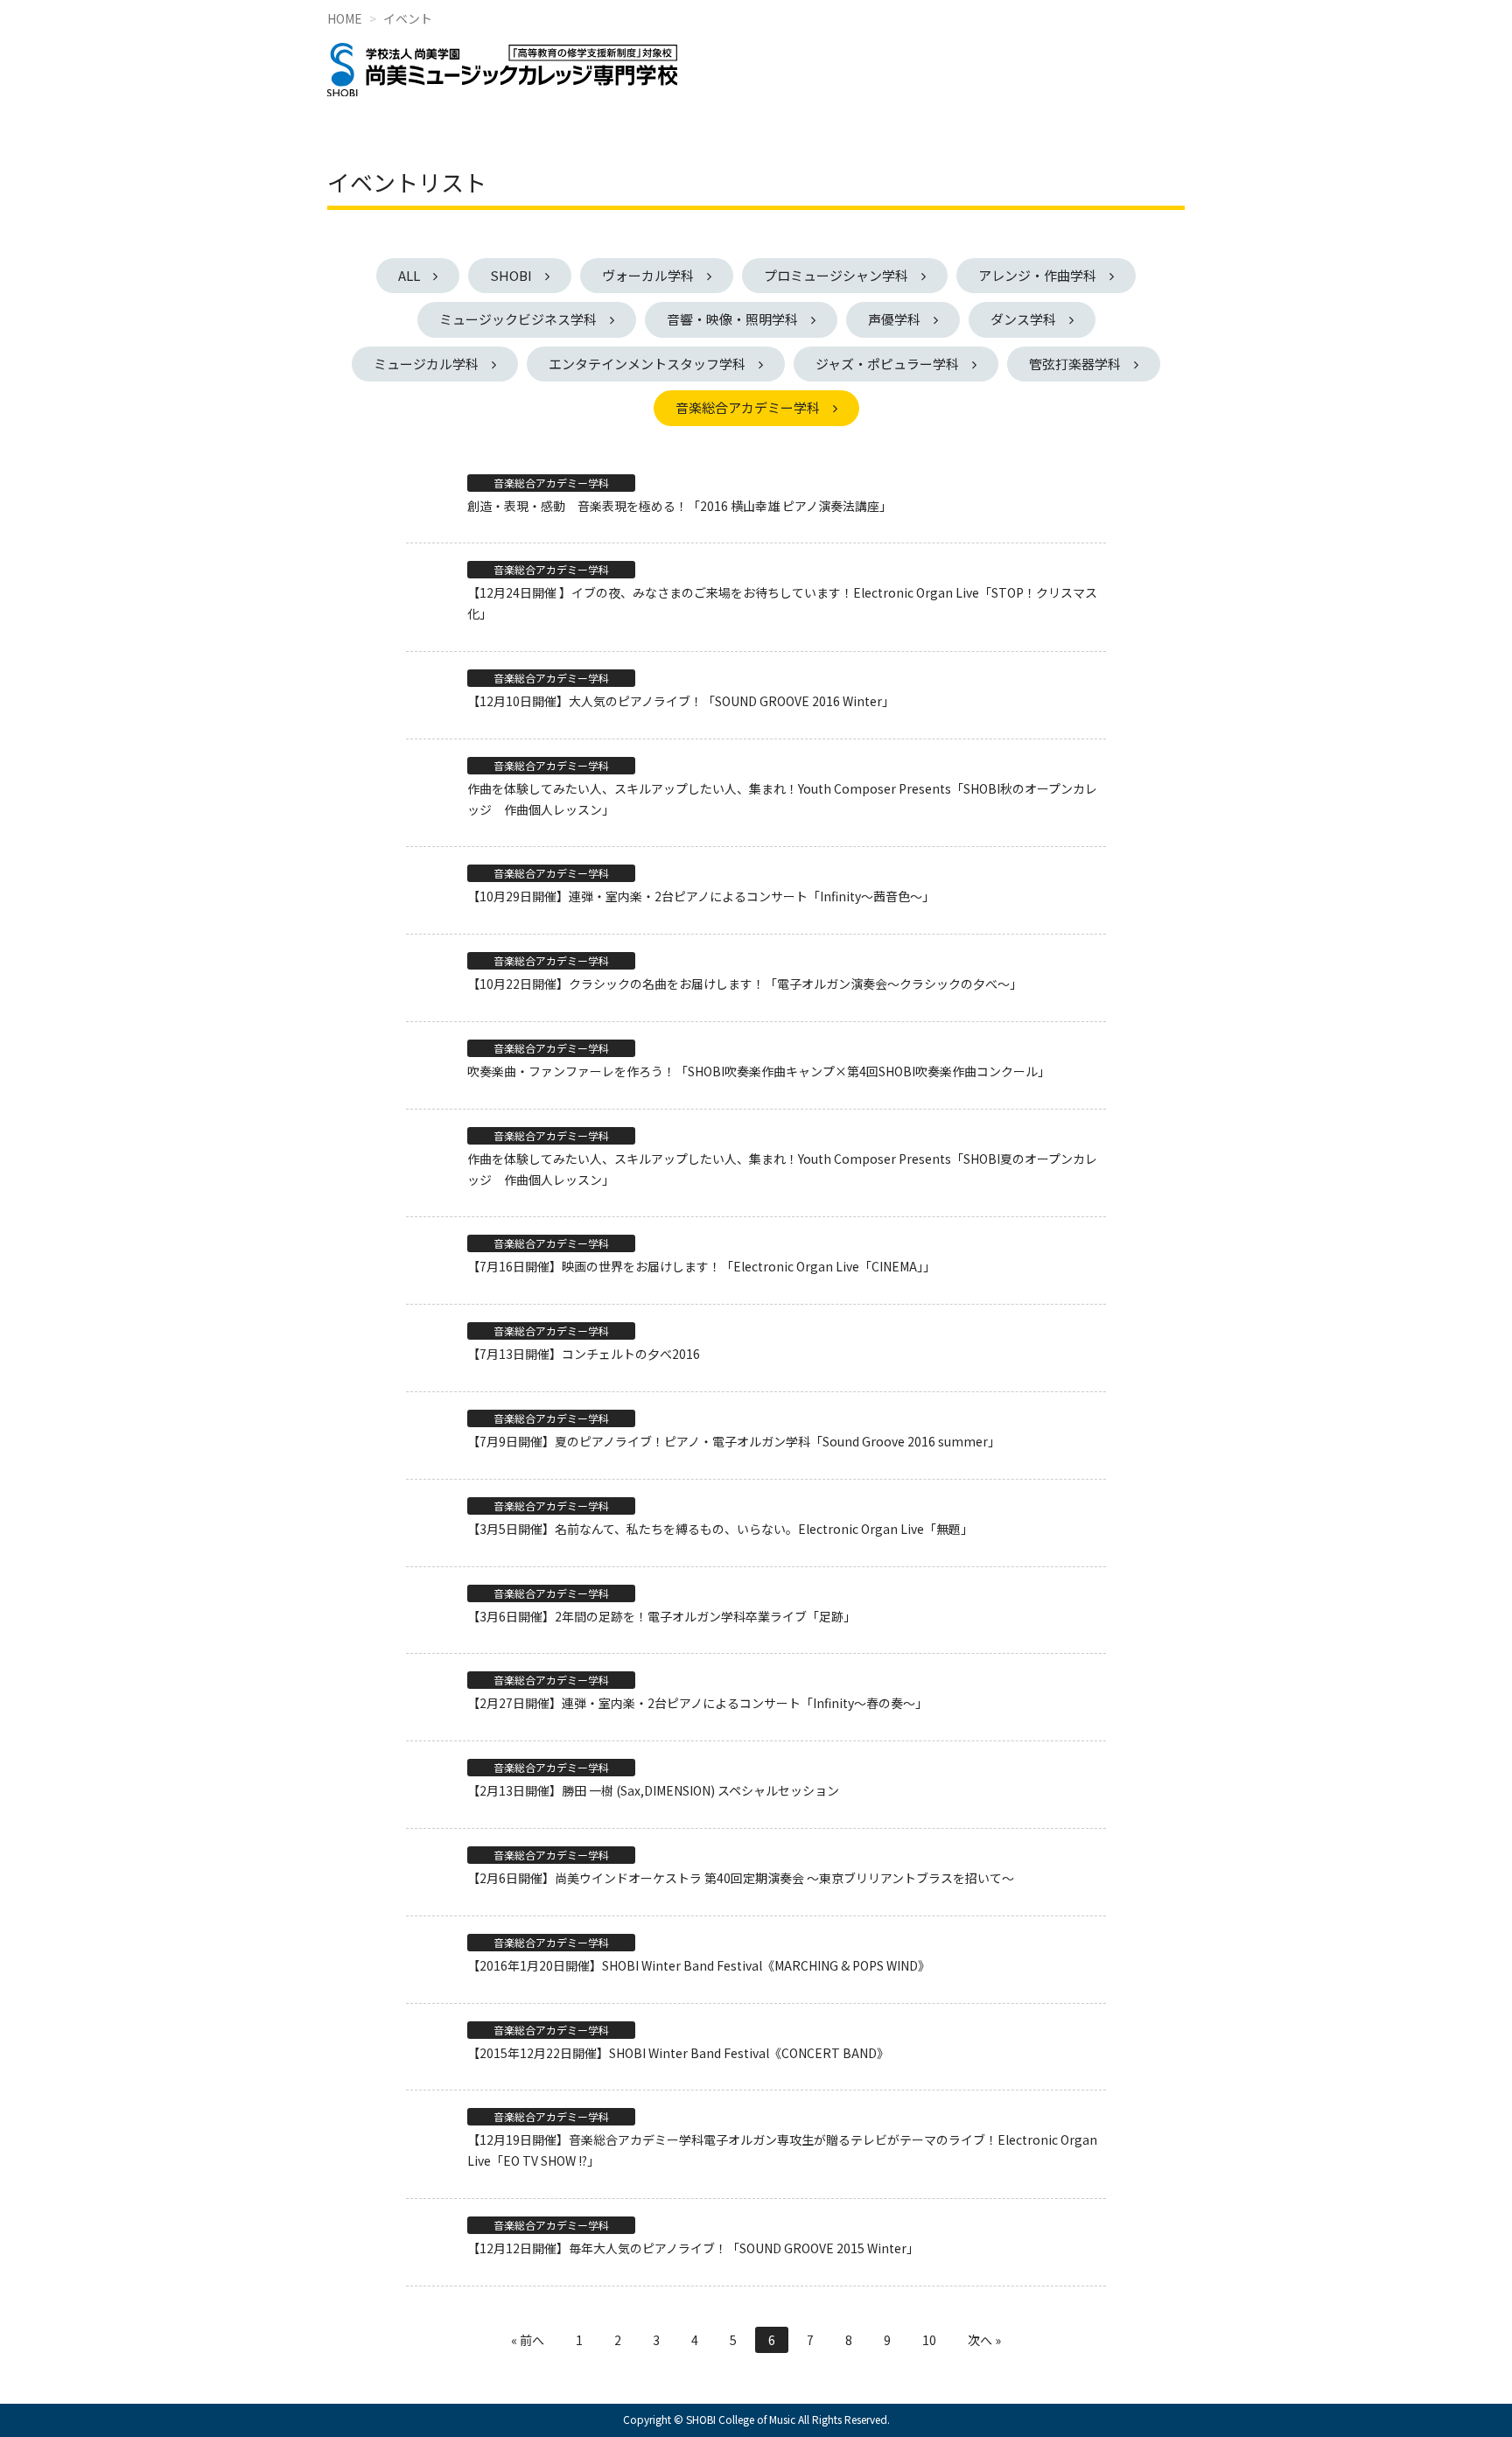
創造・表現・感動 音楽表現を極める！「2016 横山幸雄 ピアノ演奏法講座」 (679, 506)
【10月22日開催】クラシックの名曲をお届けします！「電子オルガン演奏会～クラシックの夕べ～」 (745, 984)
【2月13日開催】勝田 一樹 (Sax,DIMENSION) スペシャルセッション (653, 1790)
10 (929, 2340)
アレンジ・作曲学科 (1037, 275)
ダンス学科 (1023, 319)
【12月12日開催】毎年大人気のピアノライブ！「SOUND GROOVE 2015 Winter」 (693, 2248)
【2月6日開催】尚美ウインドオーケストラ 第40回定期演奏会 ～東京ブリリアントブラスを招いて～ (741, 1878)
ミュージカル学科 (426, 364)
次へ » (984, 2340)
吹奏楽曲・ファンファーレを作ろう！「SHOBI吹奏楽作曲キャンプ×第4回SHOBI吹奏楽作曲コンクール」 (759, 1071)
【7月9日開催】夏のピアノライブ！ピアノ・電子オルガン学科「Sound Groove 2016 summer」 (734, 1441)
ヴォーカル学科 (648, 275)
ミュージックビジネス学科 (518, 319)
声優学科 (894, 319)
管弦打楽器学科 (1075, 364)
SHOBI (511, 275)
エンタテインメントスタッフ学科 (647, 364)
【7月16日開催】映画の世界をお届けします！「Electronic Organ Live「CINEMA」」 (701, 1266)
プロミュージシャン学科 (836, 275)
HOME (345, 18)
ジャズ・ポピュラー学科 (887, 364)
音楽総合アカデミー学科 (748, 407)
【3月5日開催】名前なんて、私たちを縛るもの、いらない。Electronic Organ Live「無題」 (720, 1529)
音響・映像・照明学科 (732, 319)
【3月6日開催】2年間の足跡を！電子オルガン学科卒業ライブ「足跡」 (661, 1616)
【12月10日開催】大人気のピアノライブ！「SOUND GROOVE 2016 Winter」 (681, 701)
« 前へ (528, 2340)
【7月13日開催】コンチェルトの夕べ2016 (584, 1354)
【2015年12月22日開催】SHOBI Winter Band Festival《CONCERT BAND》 (678, 2053)
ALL (409, 275)
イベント (408, 18)
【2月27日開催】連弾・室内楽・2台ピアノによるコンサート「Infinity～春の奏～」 (697, 1703)
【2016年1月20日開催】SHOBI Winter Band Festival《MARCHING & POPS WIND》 (699, 1965)
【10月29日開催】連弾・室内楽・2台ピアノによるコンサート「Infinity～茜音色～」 (701, 896)
